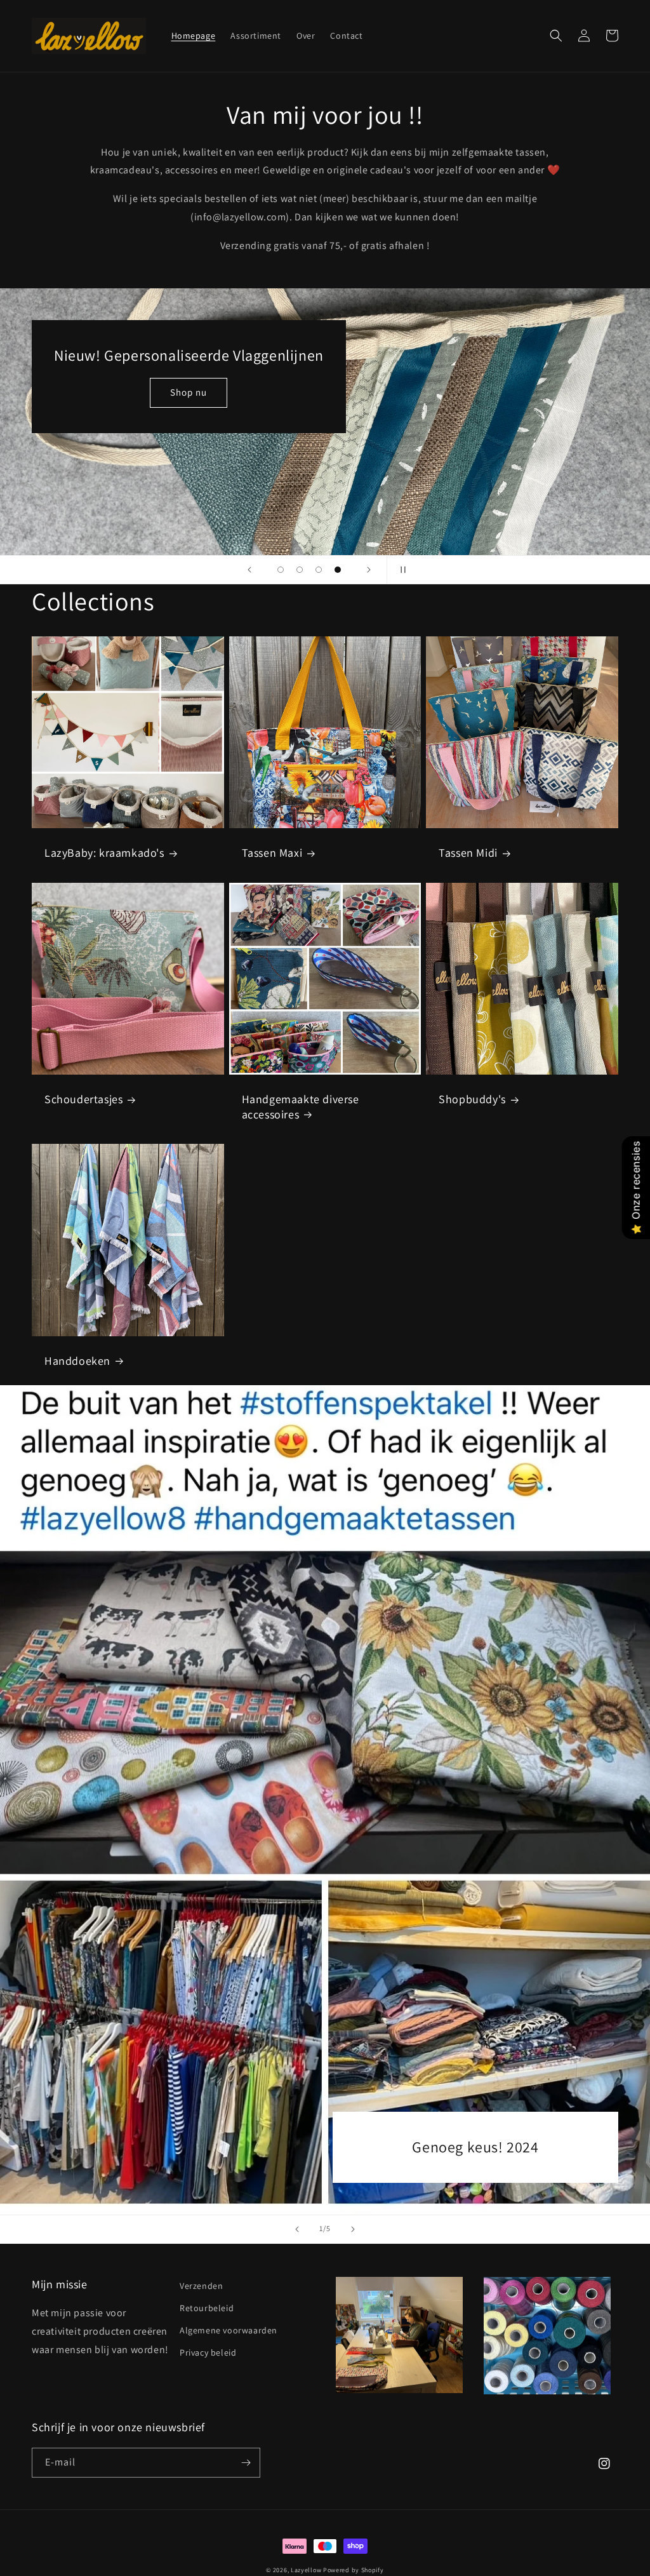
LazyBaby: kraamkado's (104, 853)
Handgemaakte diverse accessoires (301, 1106)
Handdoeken (77, 1361)
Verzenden (201, 2286)
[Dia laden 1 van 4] (281, 570)
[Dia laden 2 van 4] (300, 570)
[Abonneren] (246, 2463)
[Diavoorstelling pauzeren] (401, 570)
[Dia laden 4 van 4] (338, 570)
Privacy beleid (208, 2352)
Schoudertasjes (83, 1099)
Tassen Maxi (272, 853)
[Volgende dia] (369, 570)
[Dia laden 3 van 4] (319, 570)
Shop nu (180, 461)
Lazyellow (306, 2570)
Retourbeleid (207, 2308)
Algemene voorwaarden (229, 2330)
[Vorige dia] (249, 570)
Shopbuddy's (472, 1099)
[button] (556, 36)
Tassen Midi (468, 853)
